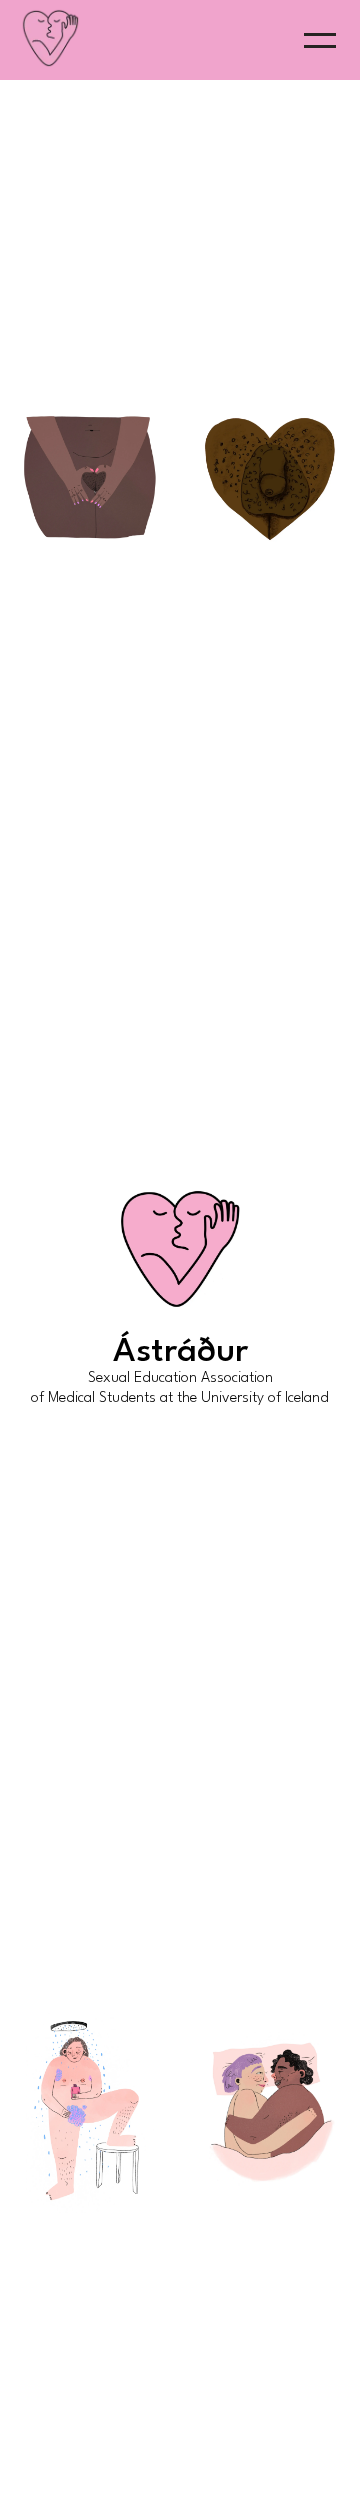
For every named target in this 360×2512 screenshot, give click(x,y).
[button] (320, 40)
